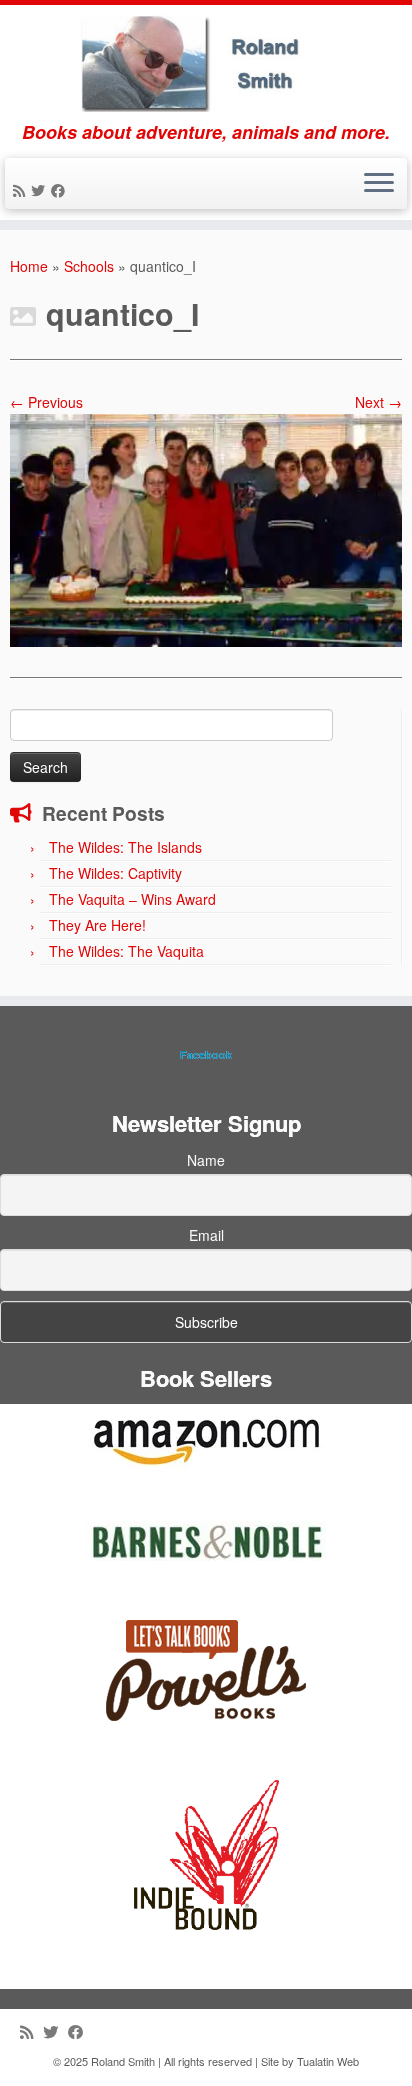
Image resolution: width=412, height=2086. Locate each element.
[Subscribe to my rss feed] (22, 190)
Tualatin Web (328, 2061)
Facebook (206, 1054)
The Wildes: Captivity (115, 873)
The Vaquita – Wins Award (132, 899)
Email (206, 1235)
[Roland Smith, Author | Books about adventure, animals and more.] (206, 63)
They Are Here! (97, 925)
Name (206, 1160)
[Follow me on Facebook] (61, 190)
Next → (378, 402)
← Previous (46, 402)
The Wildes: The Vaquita (126, 951)
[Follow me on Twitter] (41, 190)
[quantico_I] (206, 528)
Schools (89, 266)
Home (29, 266)
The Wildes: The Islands (125, 847)
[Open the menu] (379, 184)
